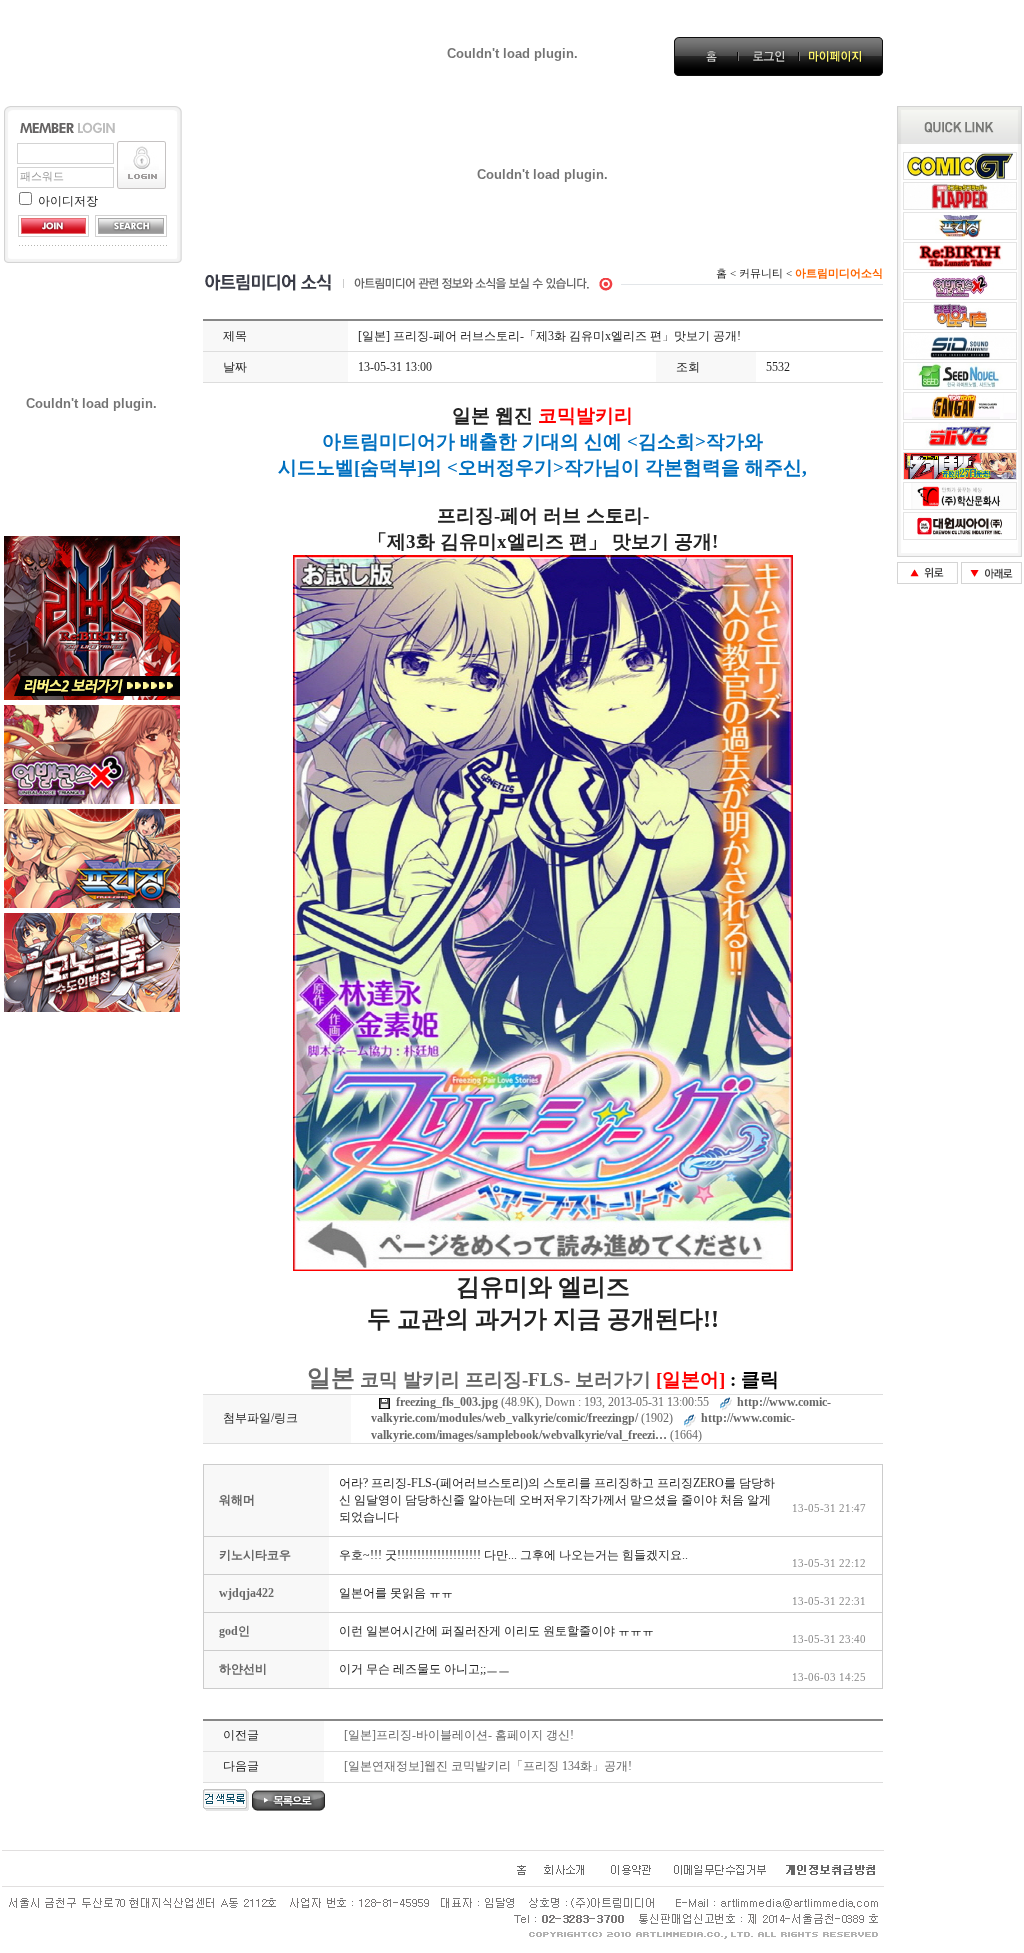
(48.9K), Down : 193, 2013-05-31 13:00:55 (552, 1402)
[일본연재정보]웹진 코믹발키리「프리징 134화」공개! (488, 1766)
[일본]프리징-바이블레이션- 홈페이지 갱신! (459, 1735)
